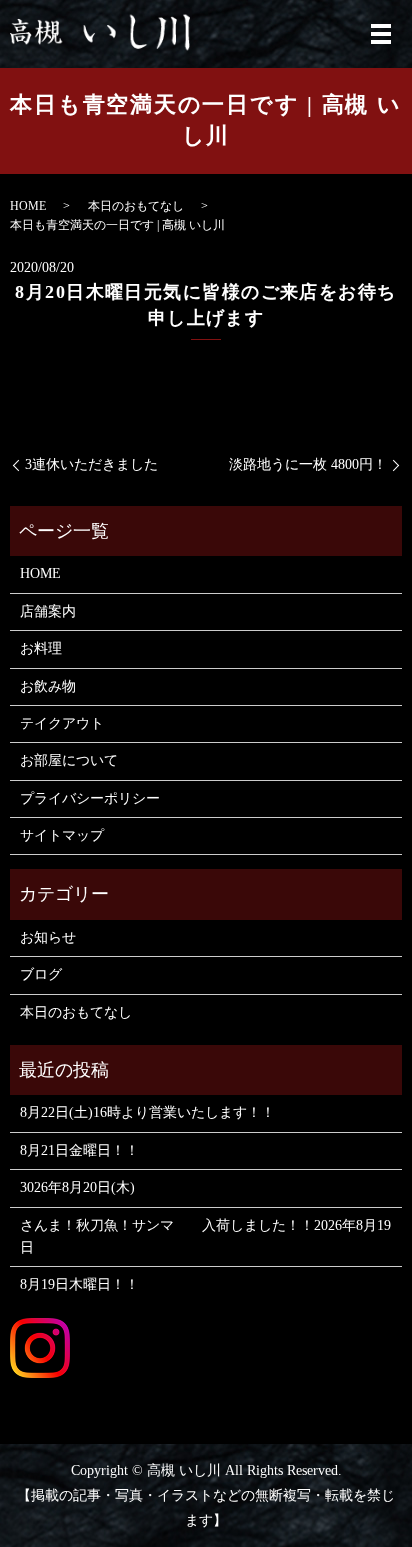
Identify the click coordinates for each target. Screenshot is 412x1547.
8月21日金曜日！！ (79, 1150)
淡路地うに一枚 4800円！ (308, 464)
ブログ (41, 974)
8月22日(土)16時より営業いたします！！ (147, 1112)
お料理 (41, 648)
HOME (28, 206)
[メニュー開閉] (381, 34)
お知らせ (48, 937)
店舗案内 (48, 611)
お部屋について (69, 760)
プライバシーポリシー (90, 798)
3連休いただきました (91, 464)
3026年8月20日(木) (77, 1187)
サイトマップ (62, 835)
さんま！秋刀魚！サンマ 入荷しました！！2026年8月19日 (205, 1236)
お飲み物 (48, 686)
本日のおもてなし (136, 206)
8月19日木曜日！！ (79, 1284)
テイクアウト (62, 723)
